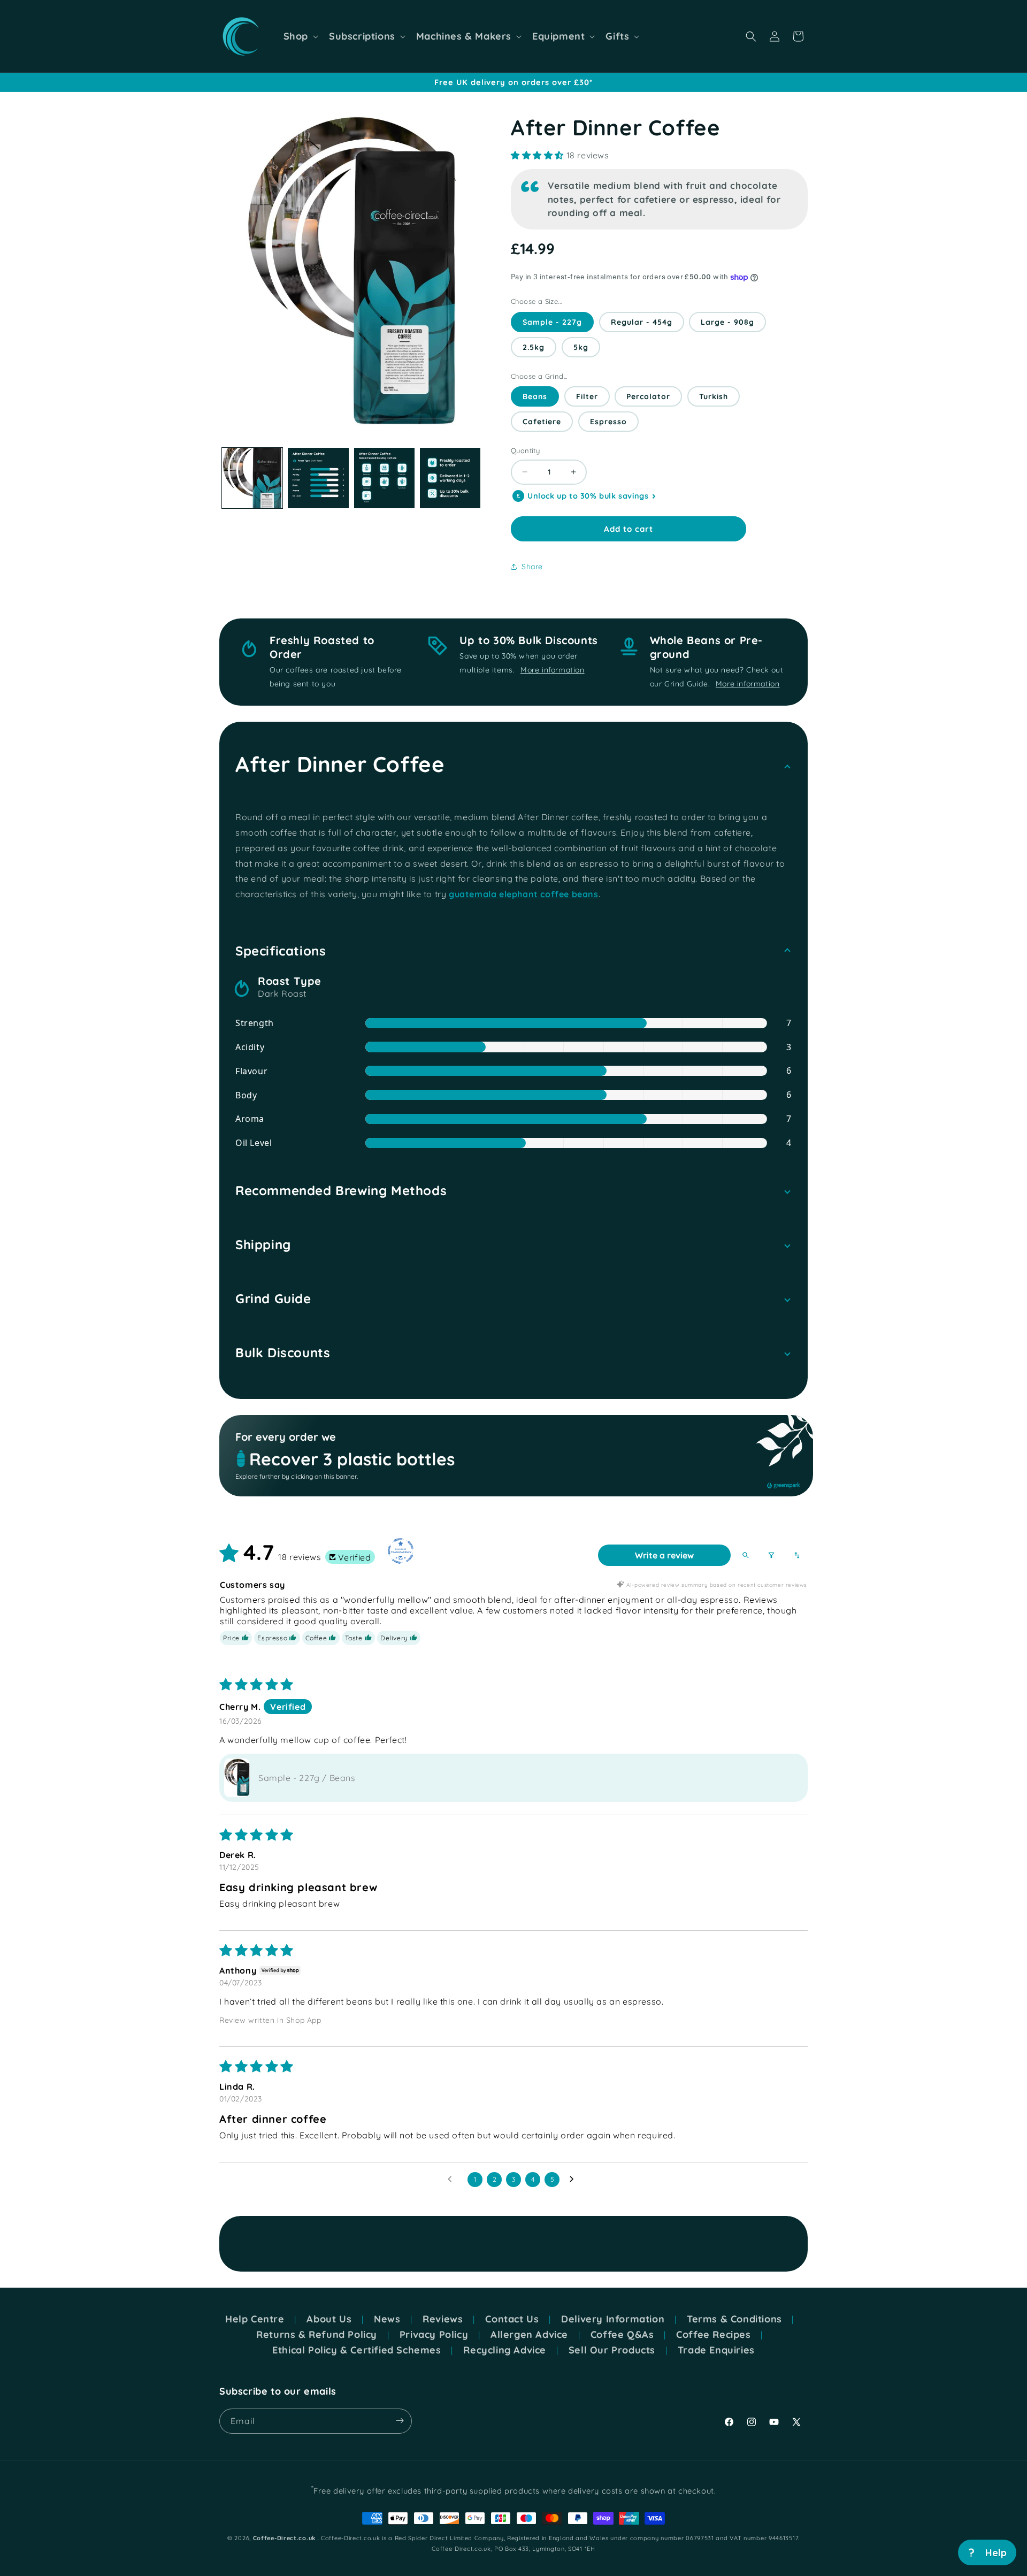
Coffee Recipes (713, 2335)
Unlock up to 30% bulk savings (588, 496)
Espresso (608, 422)
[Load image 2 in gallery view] (318, 478)
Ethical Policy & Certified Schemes (357, 2350)
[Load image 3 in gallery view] (384, 478)
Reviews (443, 2319)
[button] (300, 36)
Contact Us (512, 2319)
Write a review (664, 1555)
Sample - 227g (552, 322)
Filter (587, 396)
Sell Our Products (612, 2350)
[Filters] (771, 1555)
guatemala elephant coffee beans (524, 894)
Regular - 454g (642, 322)
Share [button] (532, 567)
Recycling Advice (505, 2350)
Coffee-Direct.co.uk (284, 2538)
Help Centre (255, 2319)
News (387, 2319)
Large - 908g (727, 322)
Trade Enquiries (716, 2350)
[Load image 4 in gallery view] (450, 478)
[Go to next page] (574, 2180)
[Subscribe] (400, 2421)
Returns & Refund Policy (317, 2335)
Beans (535, 396)
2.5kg (534, 347)
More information (553, 670)
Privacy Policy (434, 2335)
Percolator (648, 396)
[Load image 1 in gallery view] (252, 478)
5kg (581, 347)
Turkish (714, 396)
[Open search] (746, 1555)
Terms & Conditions (734, 2319)
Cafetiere (542, 422)
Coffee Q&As (622, 2335)
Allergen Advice (529, 2335)
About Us (329, 2319)
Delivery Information (613, 2319)
